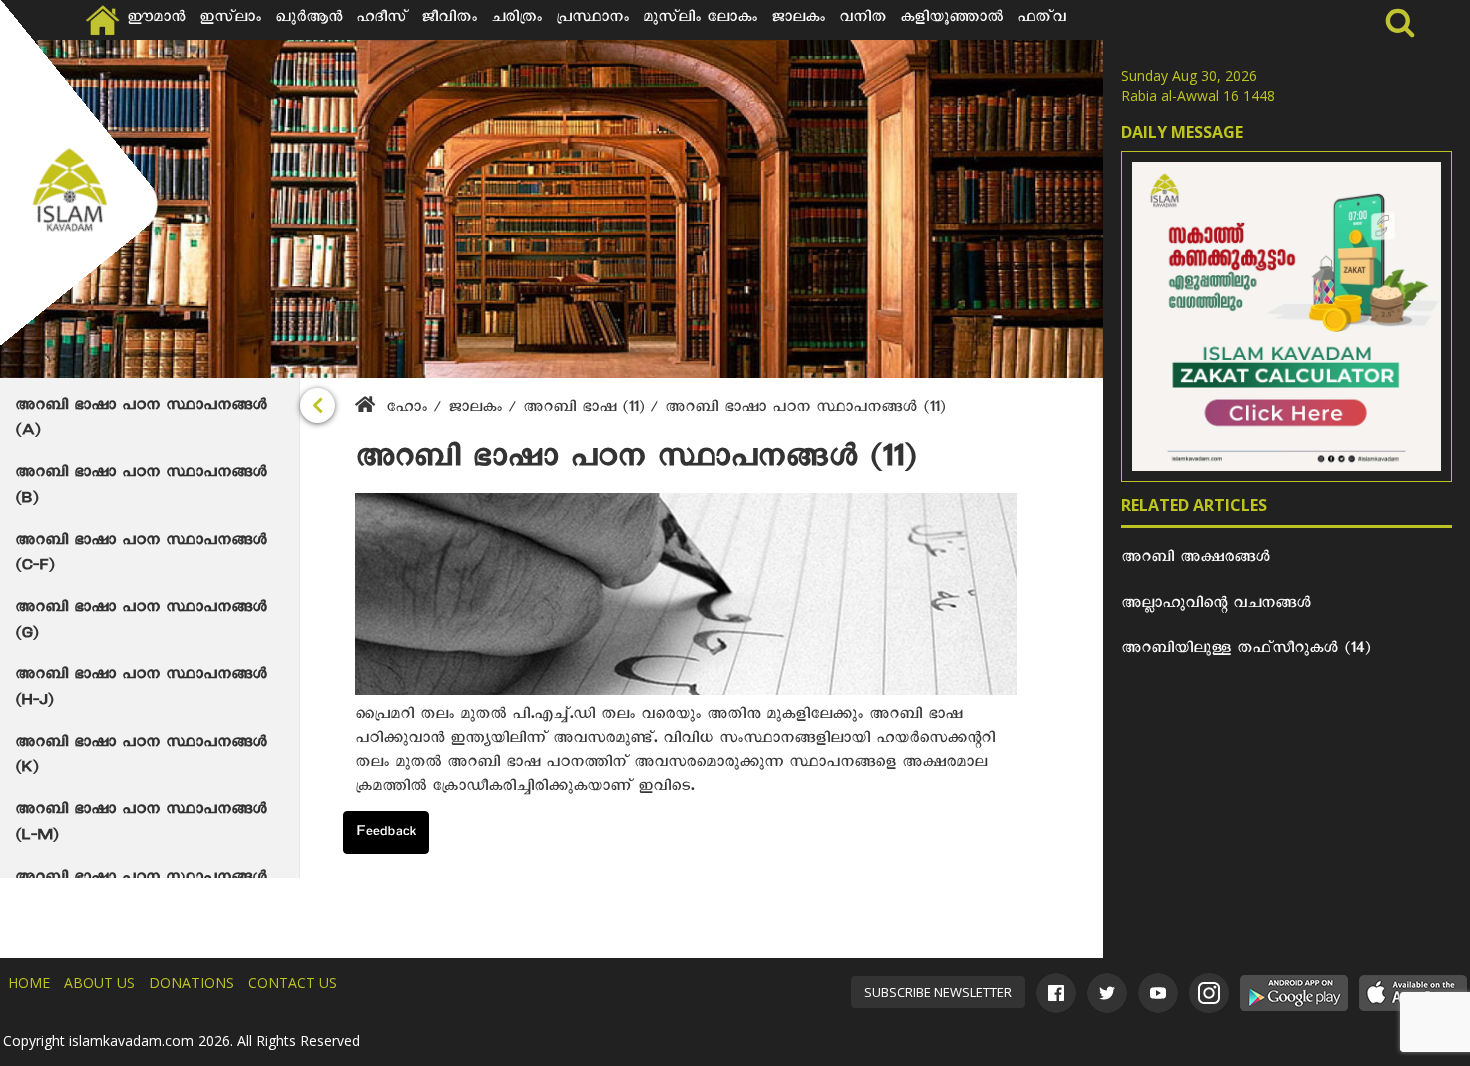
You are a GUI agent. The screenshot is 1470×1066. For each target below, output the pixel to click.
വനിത (862, 20)
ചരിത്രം (516, 20)
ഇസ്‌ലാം (230, 20)
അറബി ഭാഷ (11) (586, 410)
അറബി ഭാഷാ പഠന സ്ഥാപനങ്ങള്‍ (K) (141, 758)
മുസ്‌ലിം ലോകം (700, 20)
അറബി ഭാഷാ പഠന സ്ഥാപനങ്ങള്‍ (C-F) (141, 556)
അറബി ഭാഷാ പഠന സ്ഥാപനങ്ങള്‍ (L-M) (141, 825)
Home (29, 982)
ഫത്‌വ (1041, 20)
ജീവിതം (449, 20)
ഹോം (406, 410)
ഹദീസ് (381, 20)
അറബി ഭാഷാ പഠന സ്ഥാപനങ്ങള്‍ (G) (141, 623)
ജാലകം (798, 20)
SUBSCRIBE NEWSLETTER (938, 992)
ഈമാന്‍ (156, 20)
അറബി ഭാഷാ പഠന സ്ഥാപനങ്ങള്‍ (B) (141, 488)
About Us (99, 982)
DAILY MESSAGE (1182, 132)
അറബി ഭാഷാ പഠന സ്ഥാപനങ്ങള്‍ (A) (141, 421)
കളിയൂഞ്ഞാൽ (951, 20)
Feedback (386, 834)
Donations (191, 982)
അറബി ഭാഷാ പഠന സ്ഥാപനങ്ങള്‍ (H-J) (141, 690)
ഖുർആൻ (308, 20)
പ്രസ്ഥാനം (592, 20)
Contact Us (292, 982)
